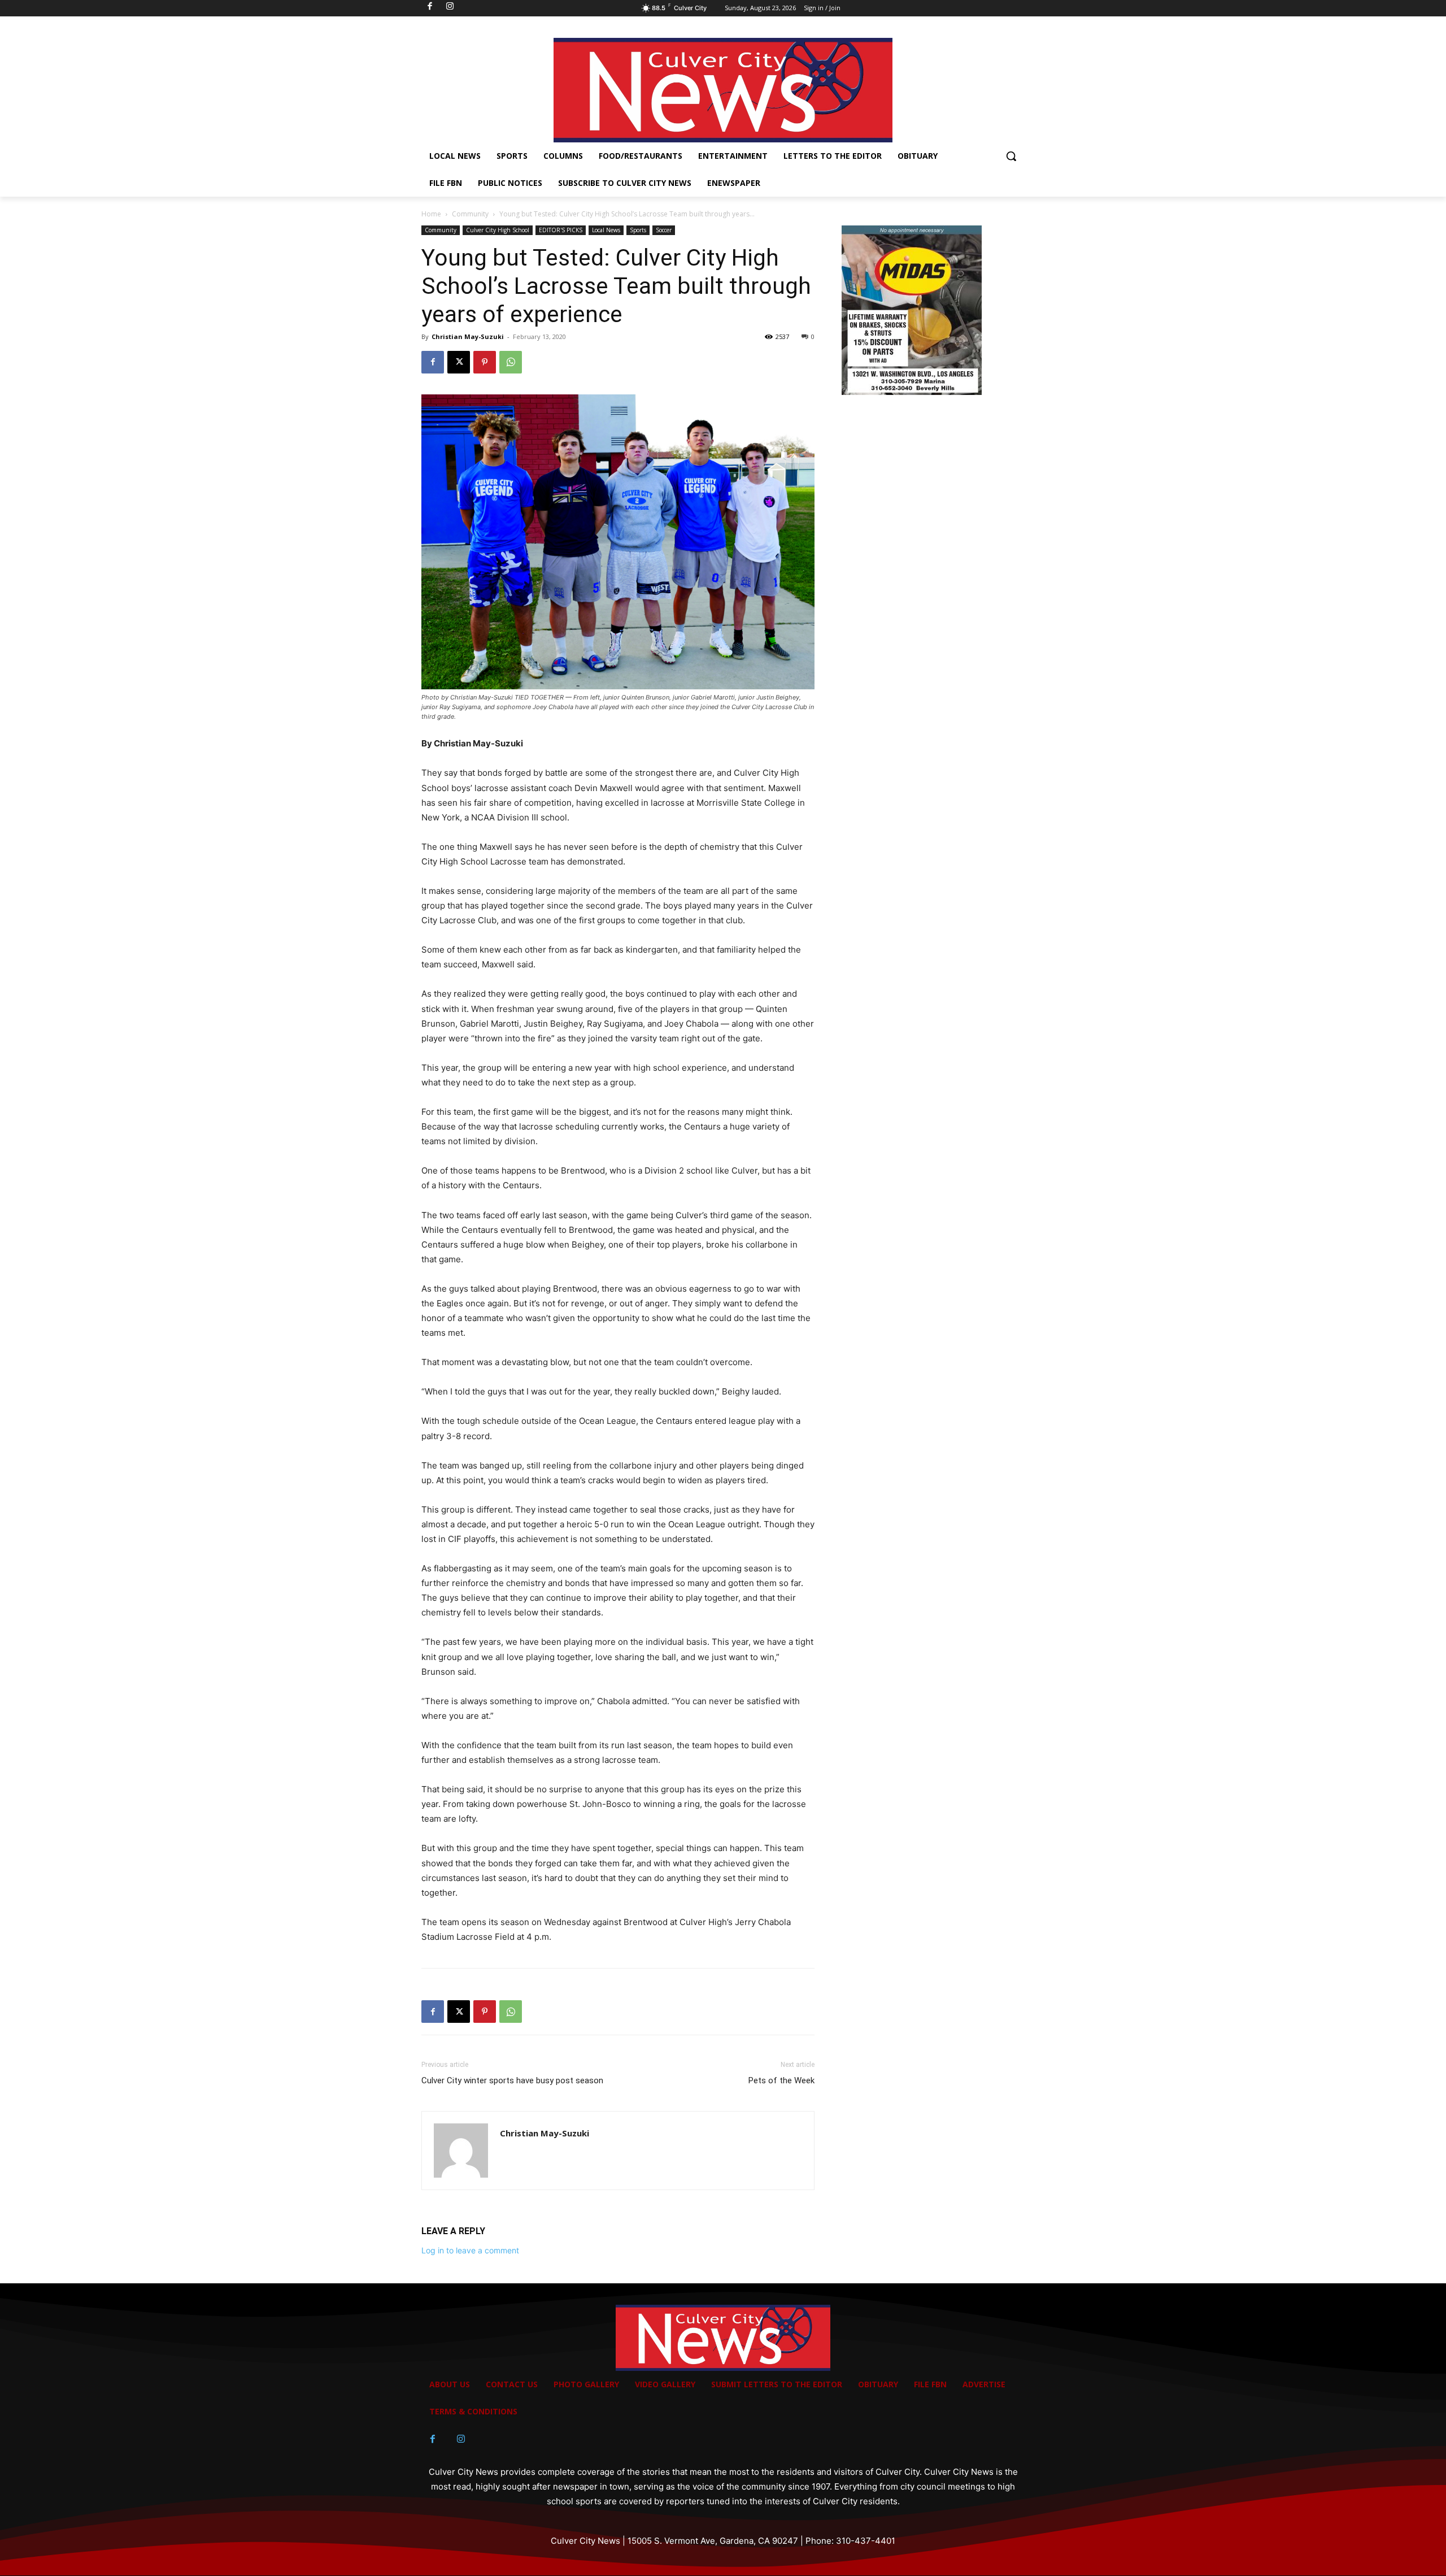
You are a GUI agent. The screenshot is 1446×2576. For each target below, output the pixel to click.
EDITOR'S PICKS (561, 230)
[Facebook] (433, 362)
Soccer (664, 230)
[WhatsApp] (511, 362)
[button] (1011, 156)
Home (431, 214)
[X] (459, 362)
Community (470, 214)
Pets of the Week (781, 2080)
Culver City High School (498, 230)
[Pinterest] (485, 362)
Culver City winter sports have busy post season (512, 2080)
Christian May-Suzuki (468, 336)
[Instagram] (461, 2439)
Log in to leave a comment (470, 2250)
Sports (638, 230)
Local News (606, 230)
